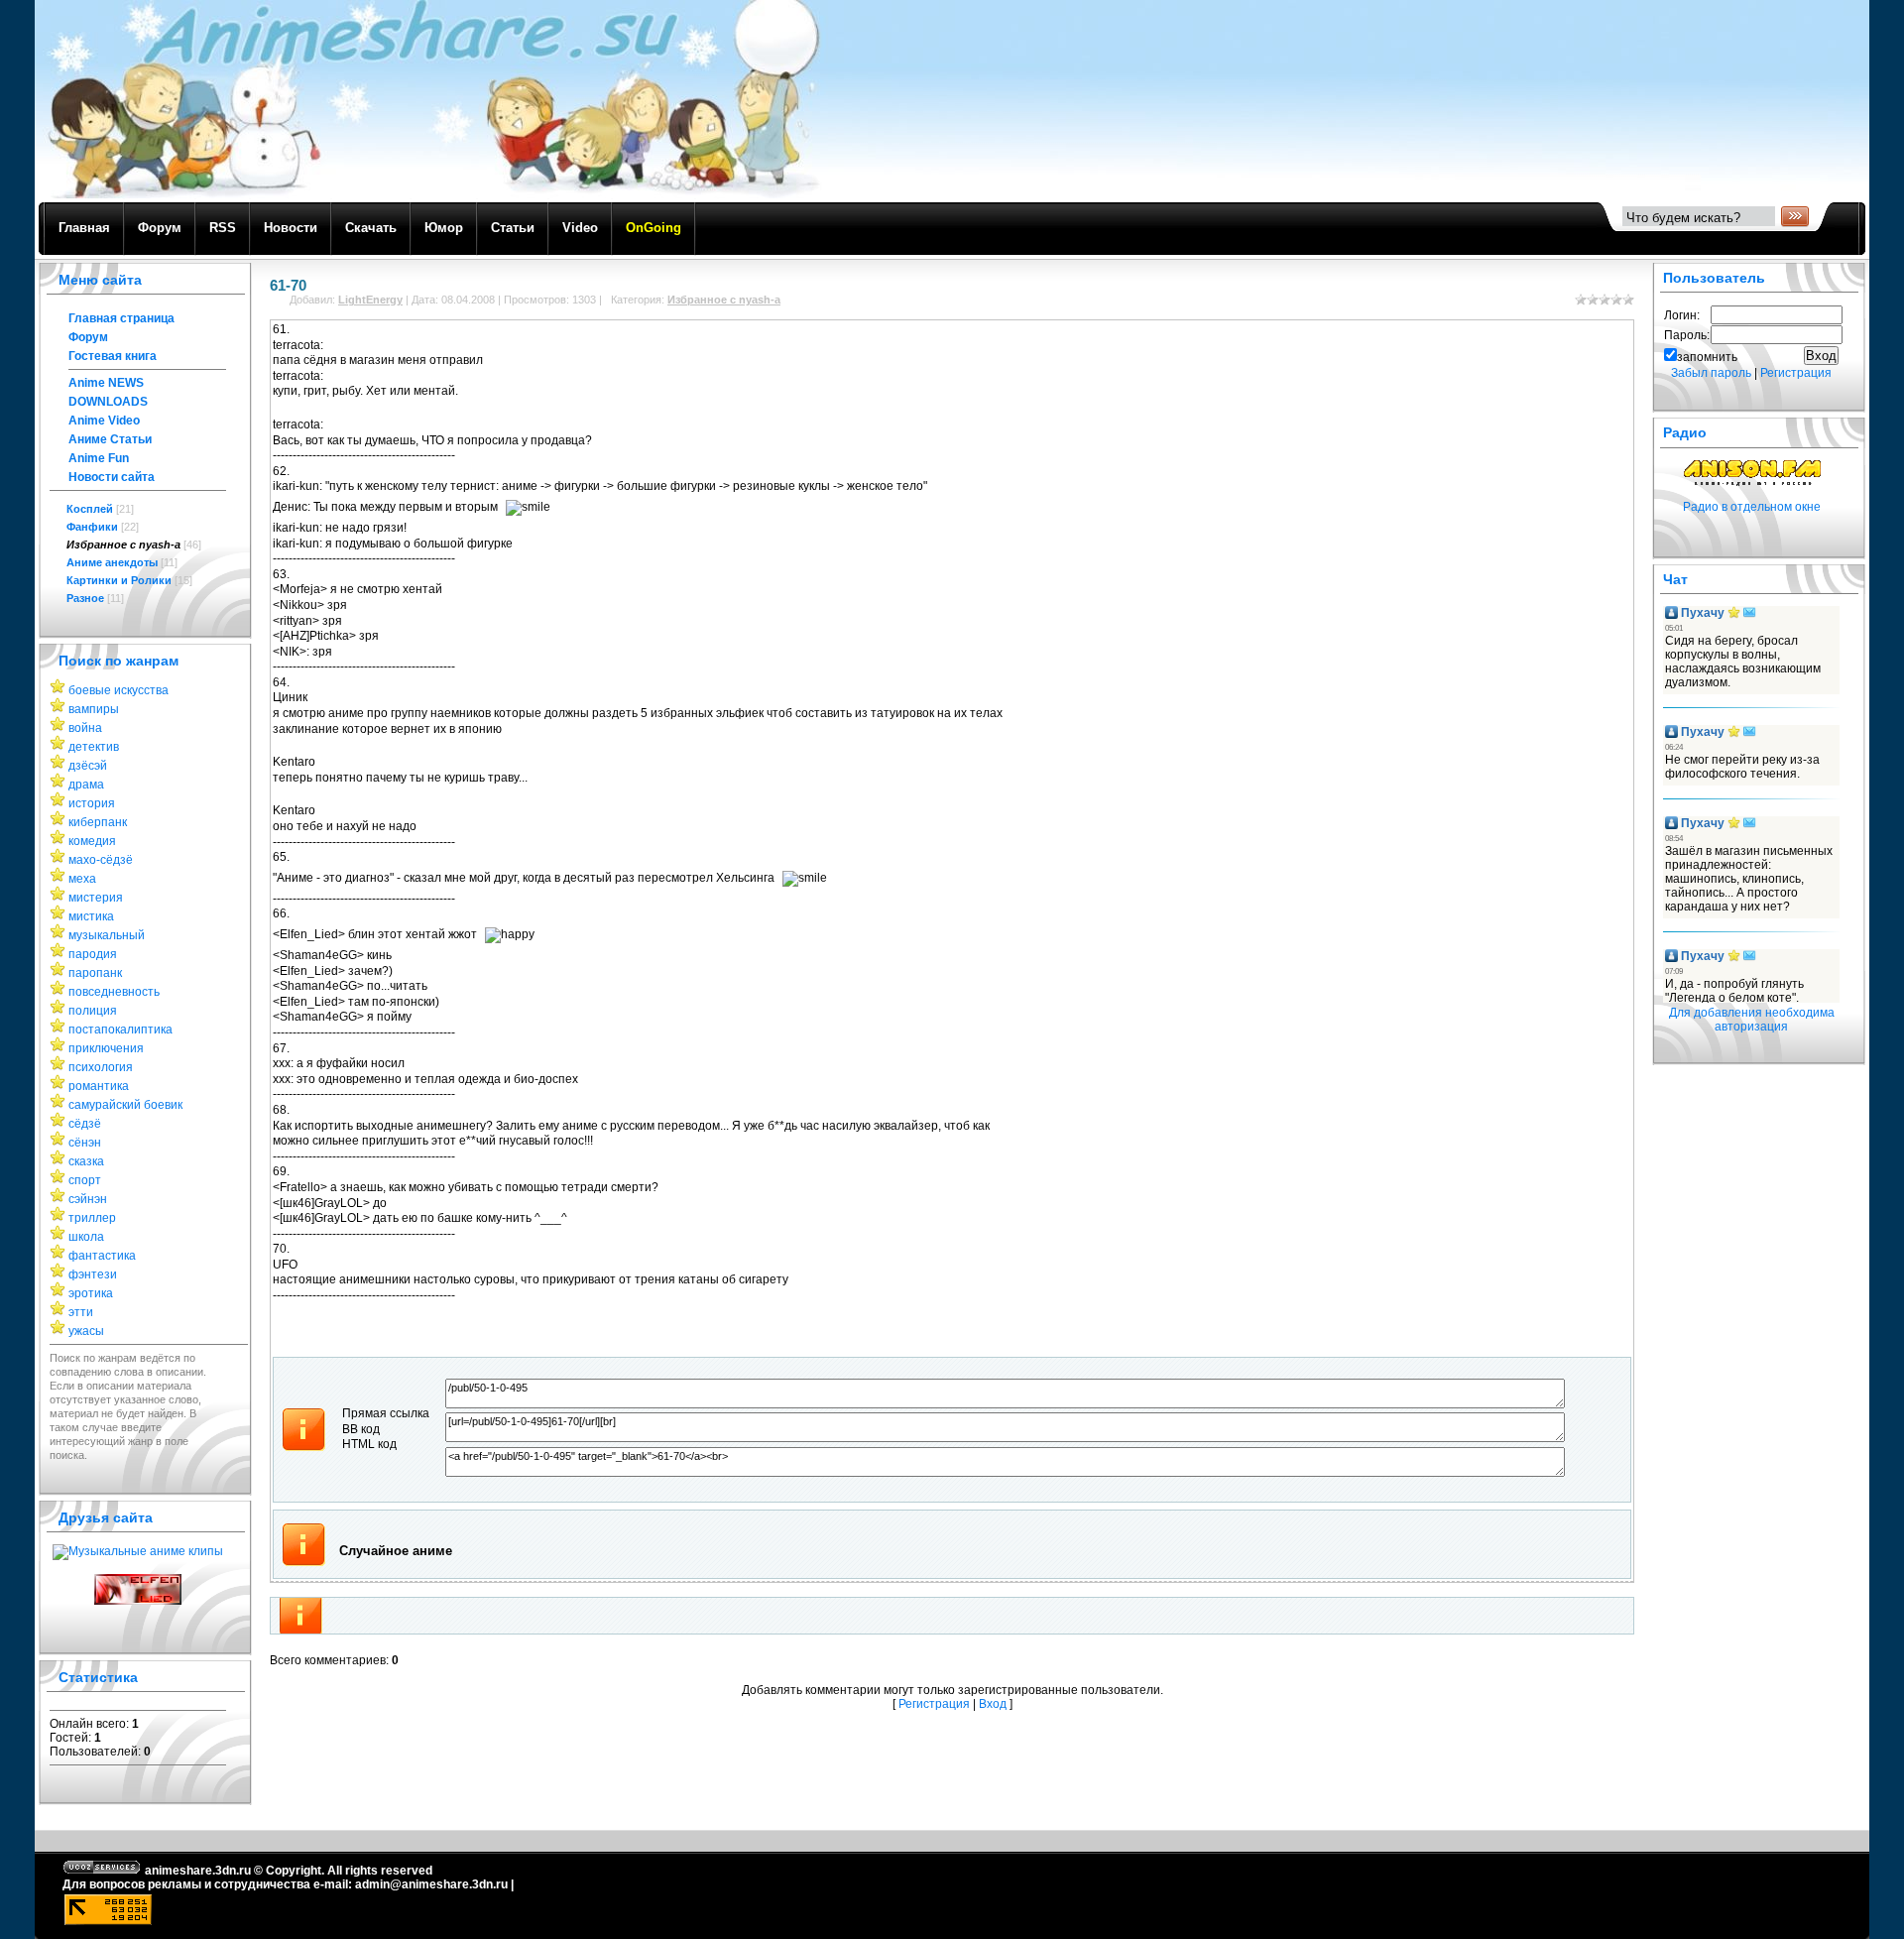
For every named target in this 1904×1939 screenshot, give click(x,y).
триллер (92, 1218)
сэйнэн (88, 1199)
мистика (91, 916)
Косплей (90, 509)
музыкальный (107, 935)
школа (86, 1237)
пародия (93, 954)
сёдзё (85, 1124)
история (92, 803)
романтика (99, 1086)
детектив (94, 747)
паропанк (95, 973)
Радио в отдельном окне (1752, 507)
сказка (86, 1161)
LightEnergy (370, 300)
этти (81, 1312)
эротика (91, 1293)
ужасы (86, 1331)
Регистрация (934, 1704)
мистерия (96, 898)
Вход (993, 1704)
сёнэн (85, 1143)
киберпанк (98, 822)
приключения (106, 1048)
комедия (92, 841)
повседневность (114, 992)
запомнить (1707, 357)
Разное (85, 598)
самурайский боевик (125, 1105)
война (85, 728)
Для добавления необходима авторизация (1752, 1020)
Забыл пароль (1711, 373)
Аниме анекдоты (112, 562)
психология (101, 1067)
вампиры (94, 709)
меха (82, 879)
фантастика (102, 1256)
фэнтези (93, 1274)
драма (86, 785)
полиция (93, 1011)
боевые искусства (119, 690)
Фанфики (92, 527)
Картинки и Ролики (119, 580)
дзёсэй (88, 766)
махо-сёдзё (101, 860)
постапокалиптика (120, 1030)
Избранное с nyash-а (123, 545)
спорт (85, 1180)
